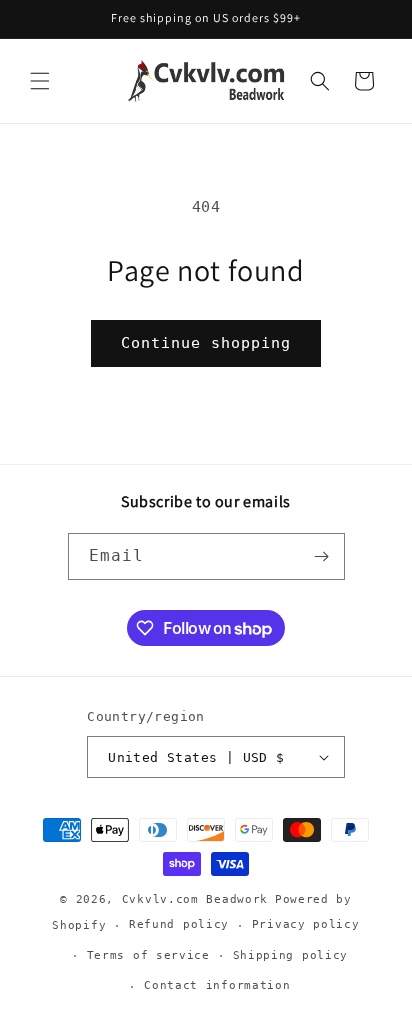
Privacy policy (306, 924)
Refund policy (179, 924)
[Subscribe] (322, 556)
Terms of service (148, 955)
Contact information (217, 985)
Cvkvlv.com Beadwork (195, 899)
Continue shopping (206, 343)
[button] (40, 81)
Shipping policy (291, 955)
